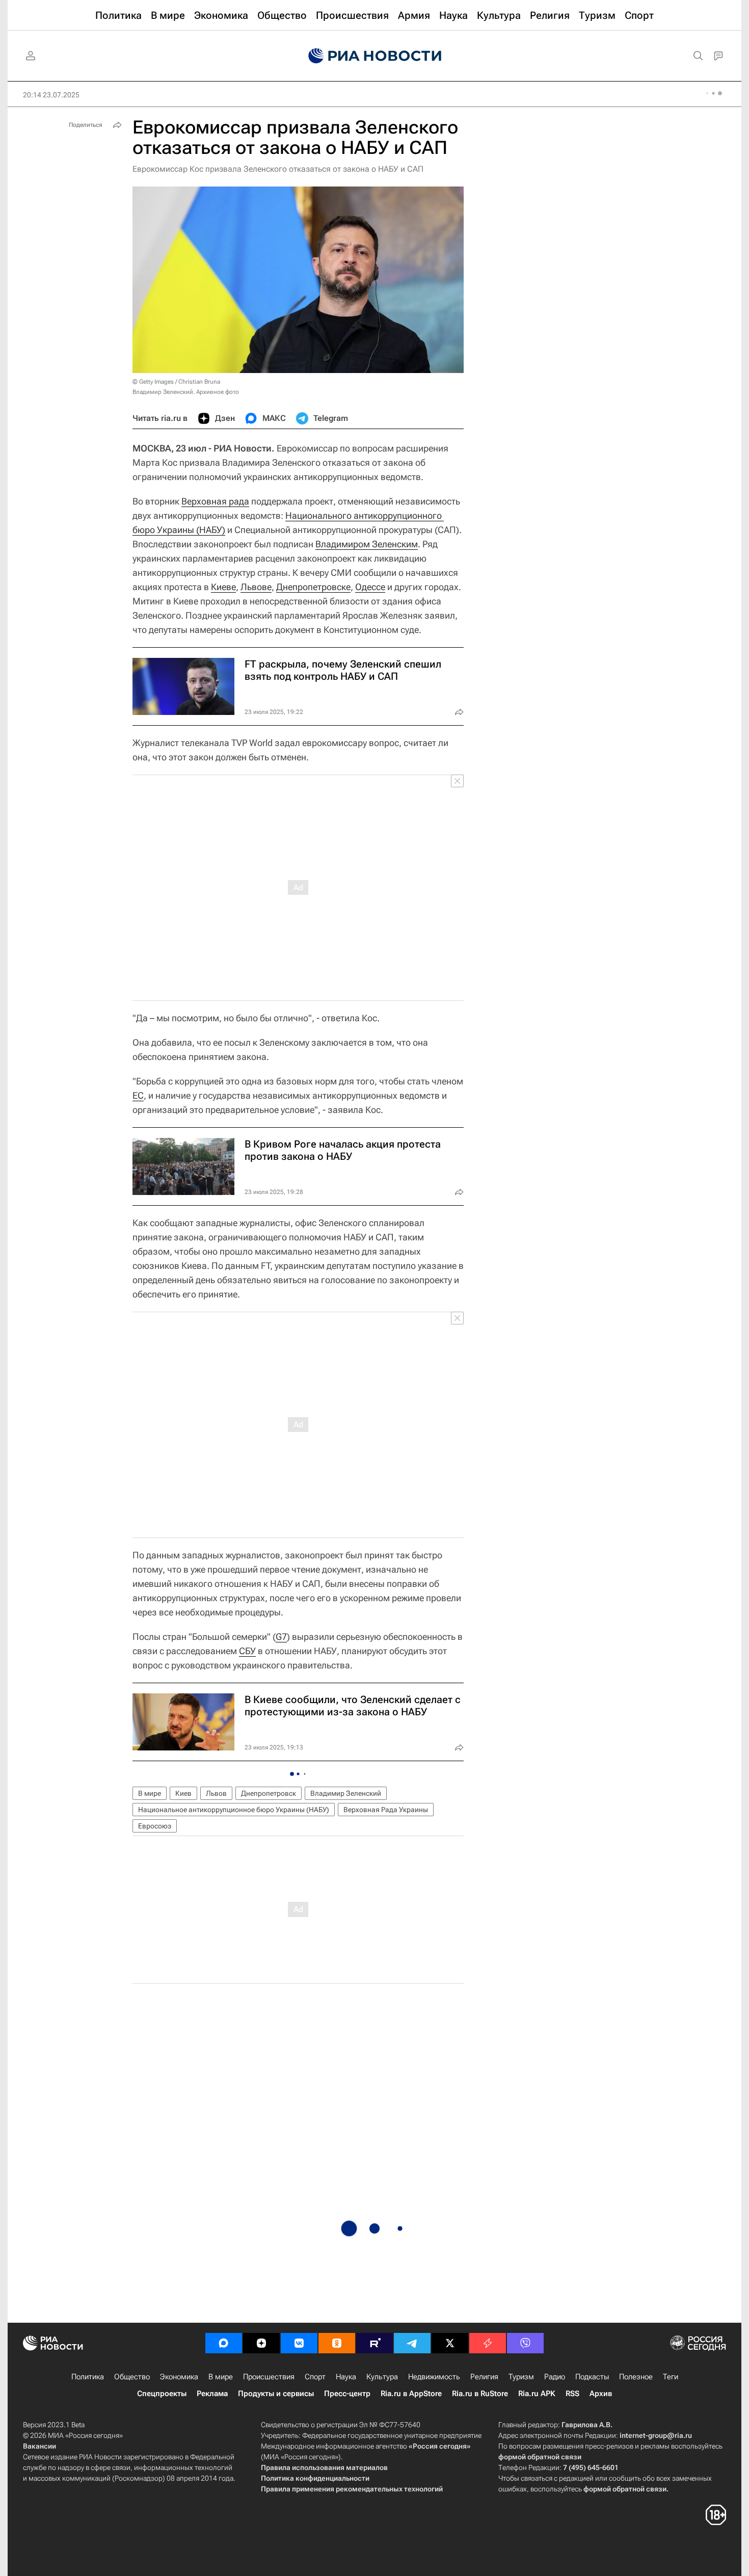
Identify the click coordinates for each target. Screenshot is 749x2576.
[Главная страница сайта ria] (375, 56)
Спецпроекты (162, 2394)
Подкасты (592, 2377)
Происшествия (269, 2377)
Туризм (521, 2377)
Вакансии (39, 2446)
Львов (216, 1793)
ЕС (138, 1095)
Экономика (179, 2377)
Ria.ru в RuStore (480, 2394)
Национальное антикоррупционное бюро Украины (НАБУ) (234, 1810)
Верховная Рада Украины (386, 1810)
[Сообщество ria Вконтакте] (299, 2343)
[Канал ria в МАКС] (224, 2343)
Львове (256, 587)
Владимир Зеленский (346, 1793)
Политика (88, 2377)
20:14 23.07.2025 (51, 95)
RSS (572, 2394)
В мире (150, 1793)
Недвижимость (434, 2377)
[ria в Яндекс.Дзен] (261, 2343)
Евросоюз (155, 1826)
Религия (484, 2377)
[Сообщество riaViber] (525, 2343)
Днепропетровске (313, 587)
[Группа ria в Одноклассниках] (337, 2343)
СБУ (247, 1651)
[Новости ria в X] (450, 2343)
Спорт (315, 2377)
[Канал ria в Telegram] (412, 2343)
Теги (671, 2377)
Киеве (223, 587)
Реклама (212, 2394)
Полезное (636, 2377)
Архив (601, 2394)
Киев (183, 1793)
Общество (132, 2377)
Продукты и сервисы (276, 2394)
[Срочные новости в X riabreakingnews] (488, 2343)
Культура (382, 2377)
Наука (346, 2377)
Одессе (370, 587)
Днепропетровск (269, 1793)
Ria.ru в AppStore (411, 2394)
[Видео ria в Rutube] (374, 2343)
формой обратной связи (540, 2457)
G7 (281, 1637)
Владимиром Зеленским (367, 544)
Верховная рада (215, 501)
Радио (555, 2377)
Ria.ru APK (537, 2394)
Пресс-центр (347, 2394)
